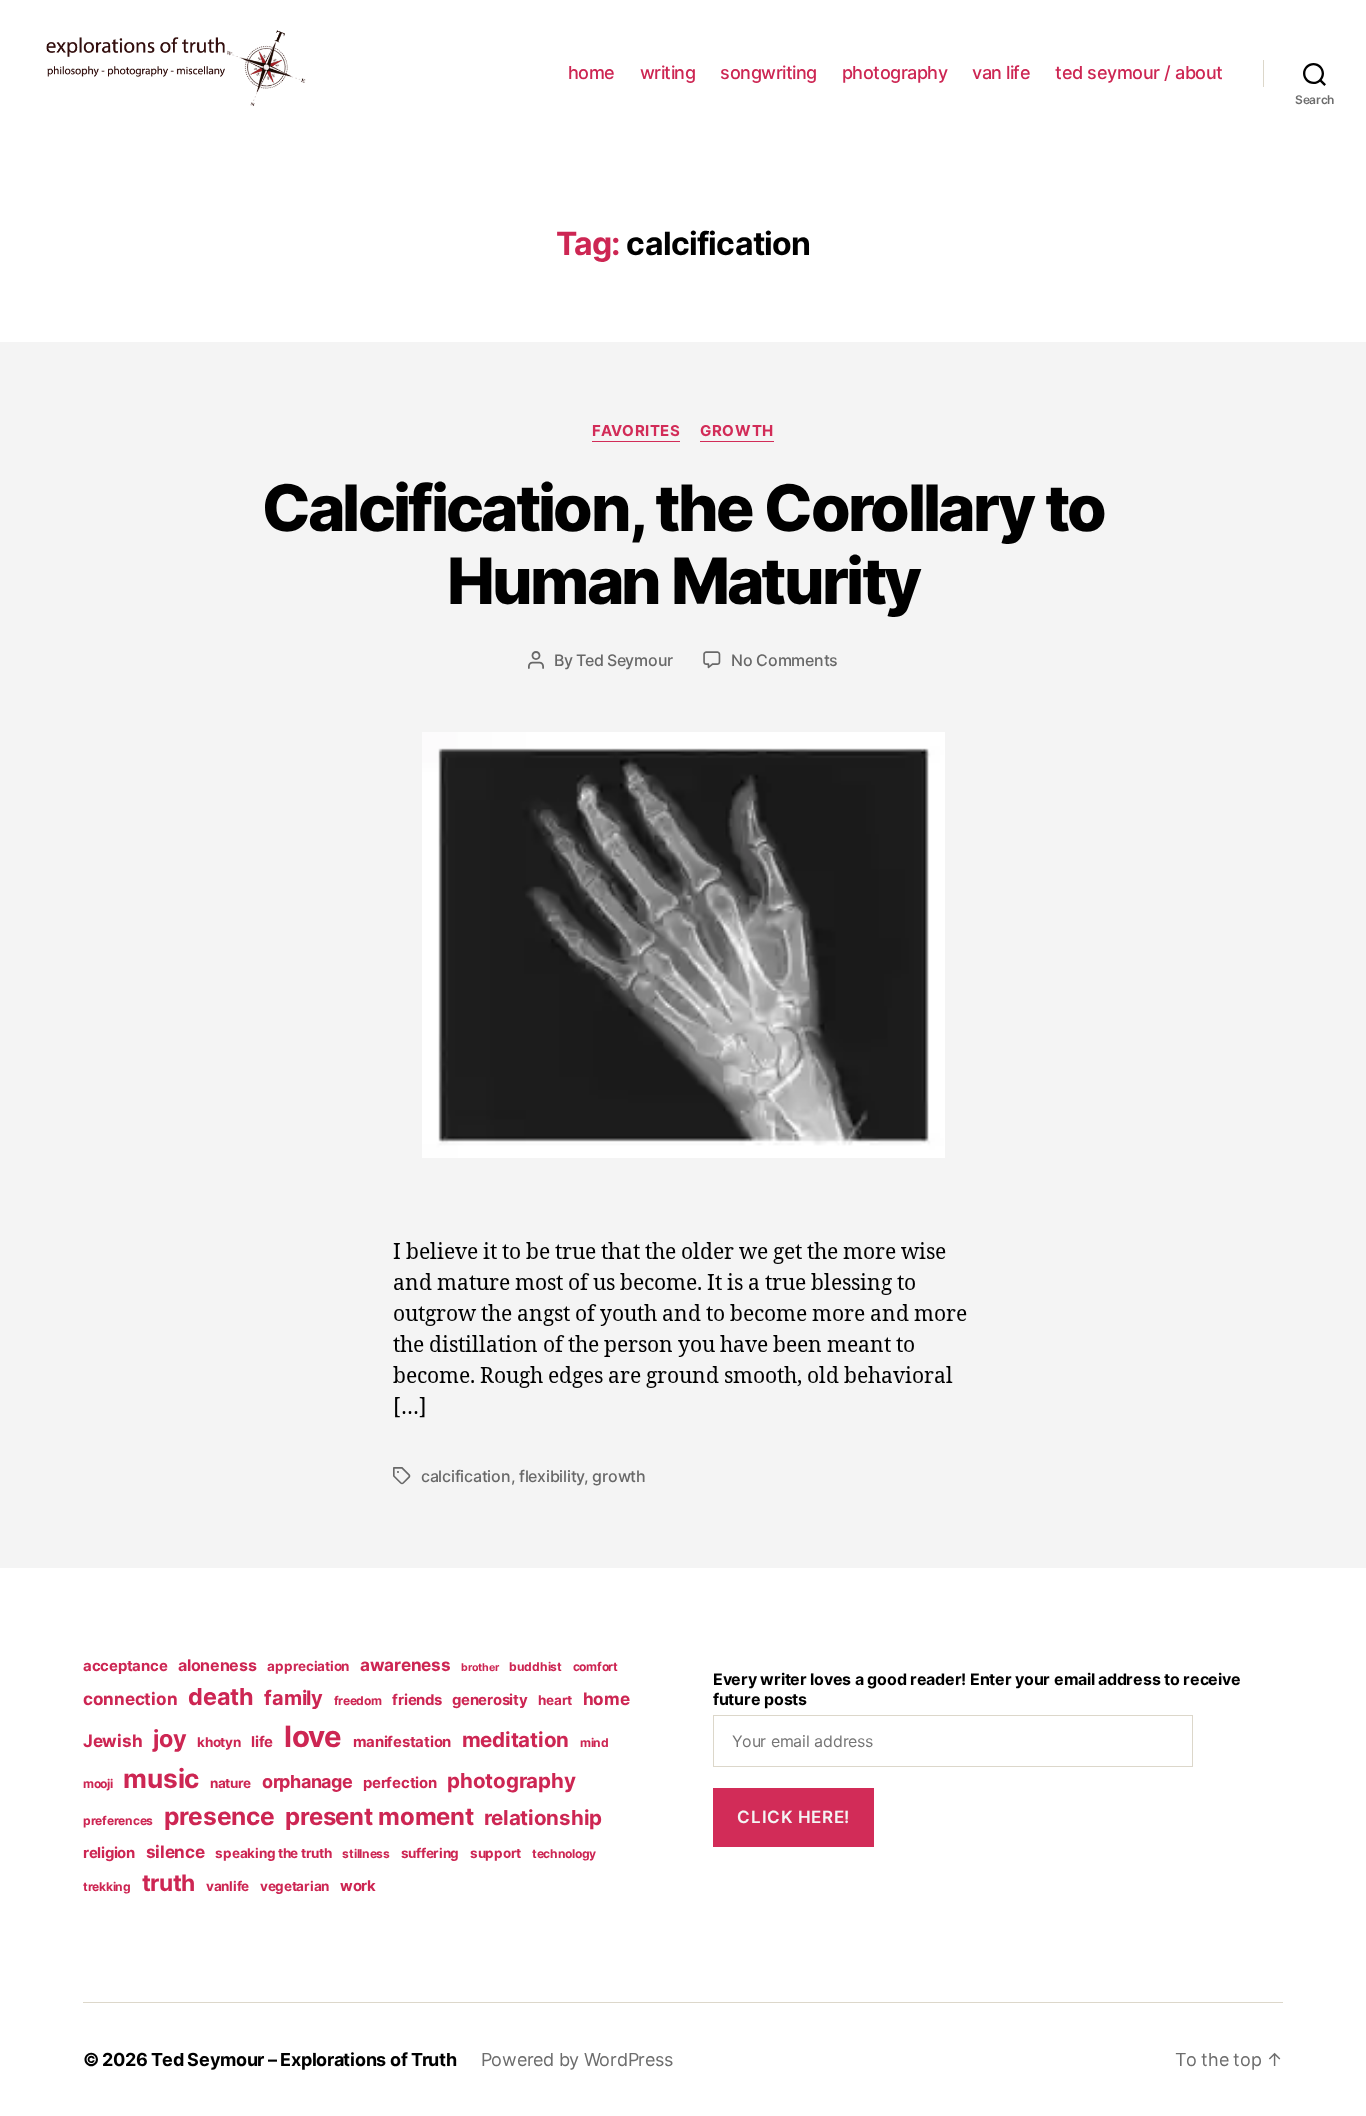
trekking (107, 1886)
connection (130, 1698)
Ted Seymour (624, 660)
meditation (515, 1739)
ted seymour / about (1139, 72)
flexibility (551, 1476)
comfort (595, 1666)
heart (555, 1700)
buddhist (535, 1666)
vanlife (227, 1886)
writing (668, 72)
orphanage (307, 1781)
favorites (636, 431)
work (358, 1886)
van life (1001, 72)
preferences (118, 1820)
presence (219, 1816)
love (313, 1736)
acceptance (125, 1666)
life (262, 1742)
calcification (466, 1476)
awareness (405, 1664)
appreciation (308, 1666)
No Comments (784, 660)
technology (564, 1853)
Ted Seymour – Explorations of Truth (304, 2059)
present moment (379, 1816)
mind (594, 1742)
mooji (98, 1783)
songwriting (768, 72)
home (591, 72)
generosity (489, 1700)
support (495, 1853)
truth (169, 1883)
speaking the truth (273, 1853)
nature (230, 1783)
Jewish (112, 1740)
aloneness (217, 1665)
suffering (430, 1853)
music (161, 1778)
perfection (399, 1783)
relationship (543, 1817)
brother (479, 1667)
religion (109, 1853)
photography (895, 72)
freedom (358, 1700)
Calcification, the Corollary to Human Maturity (683, 544)
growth (736, 431)
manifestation (402, 1742)
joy (169, 1738)
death (221, 1696)
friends (416, 1700)
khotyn (218, 1742)
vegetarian (294, 1886)
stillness (366, 1853)
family (293, 1698)
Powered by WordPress (577, 2059)
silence (175, 1851)
